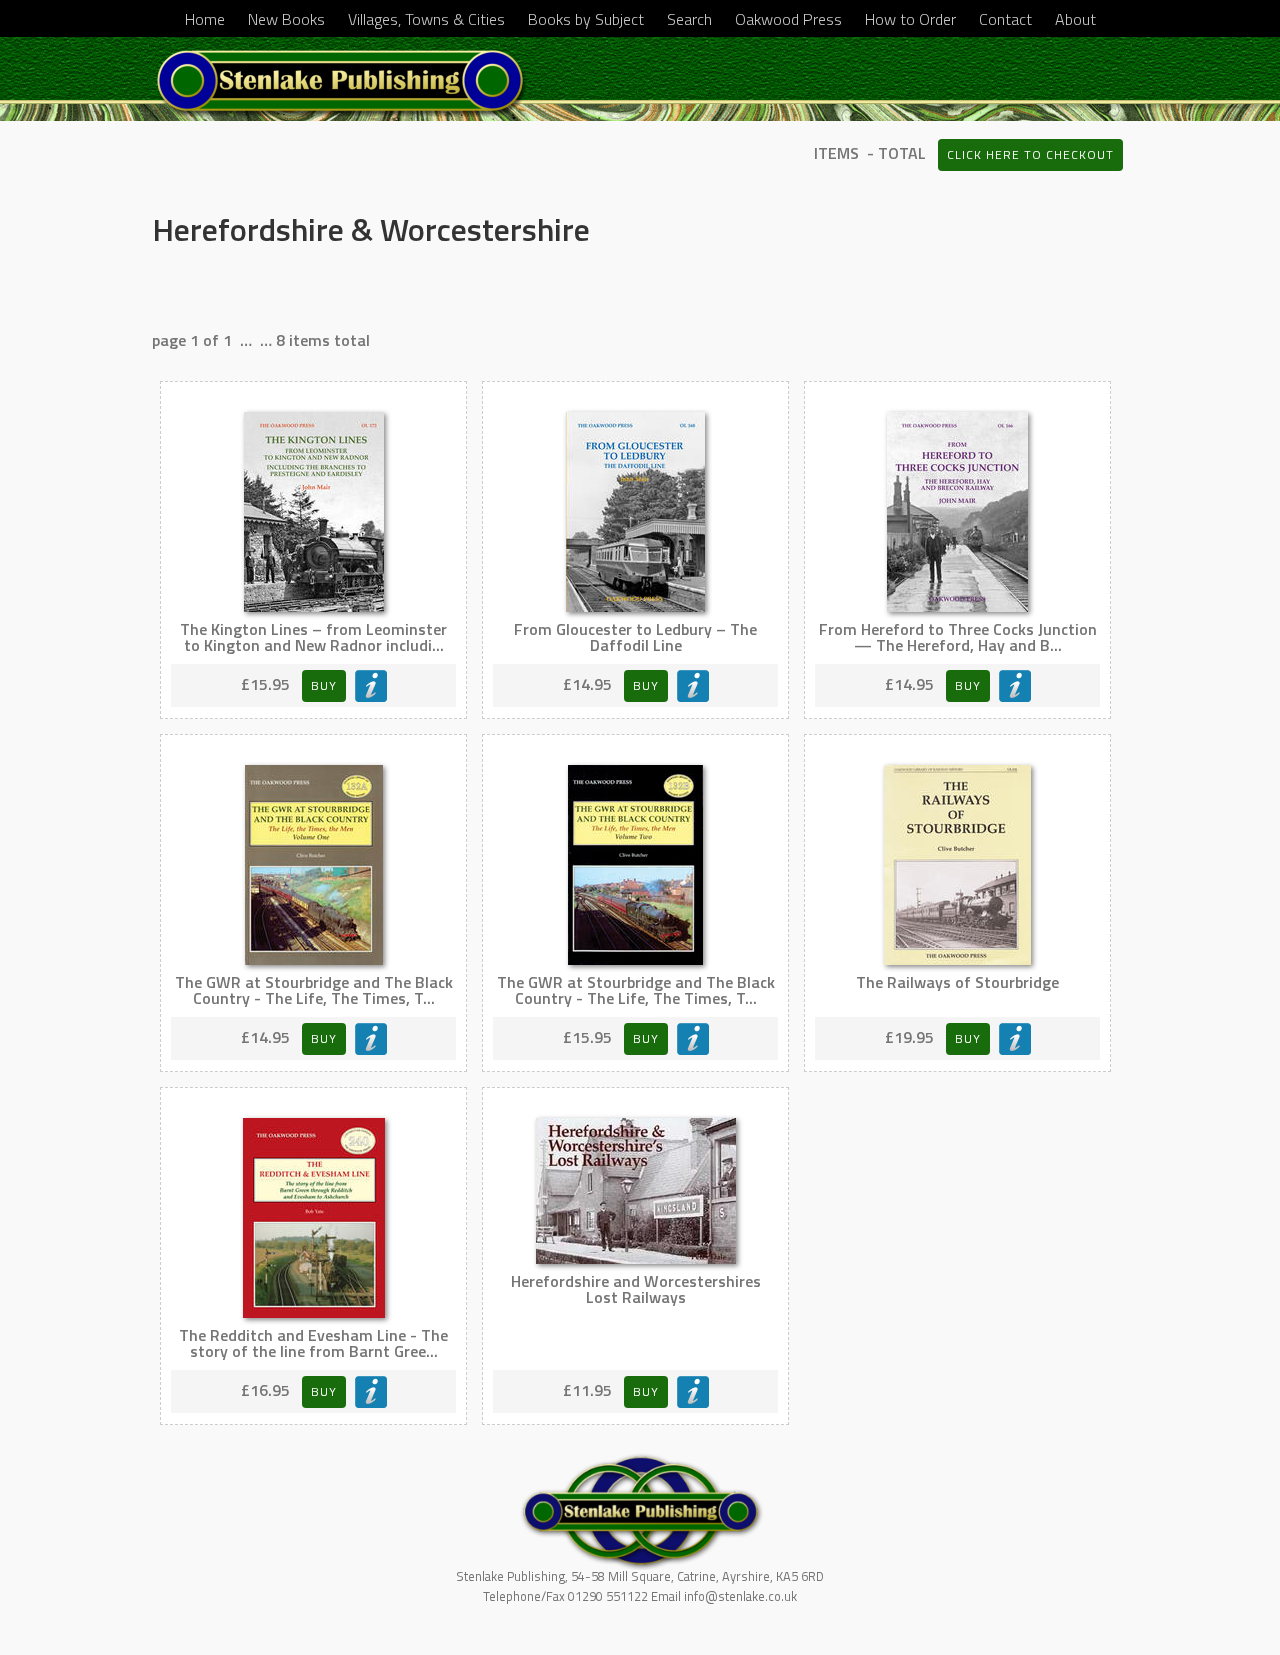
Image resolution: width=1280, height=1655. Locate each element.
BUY (324, 685)
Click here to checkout (1030, 154)
